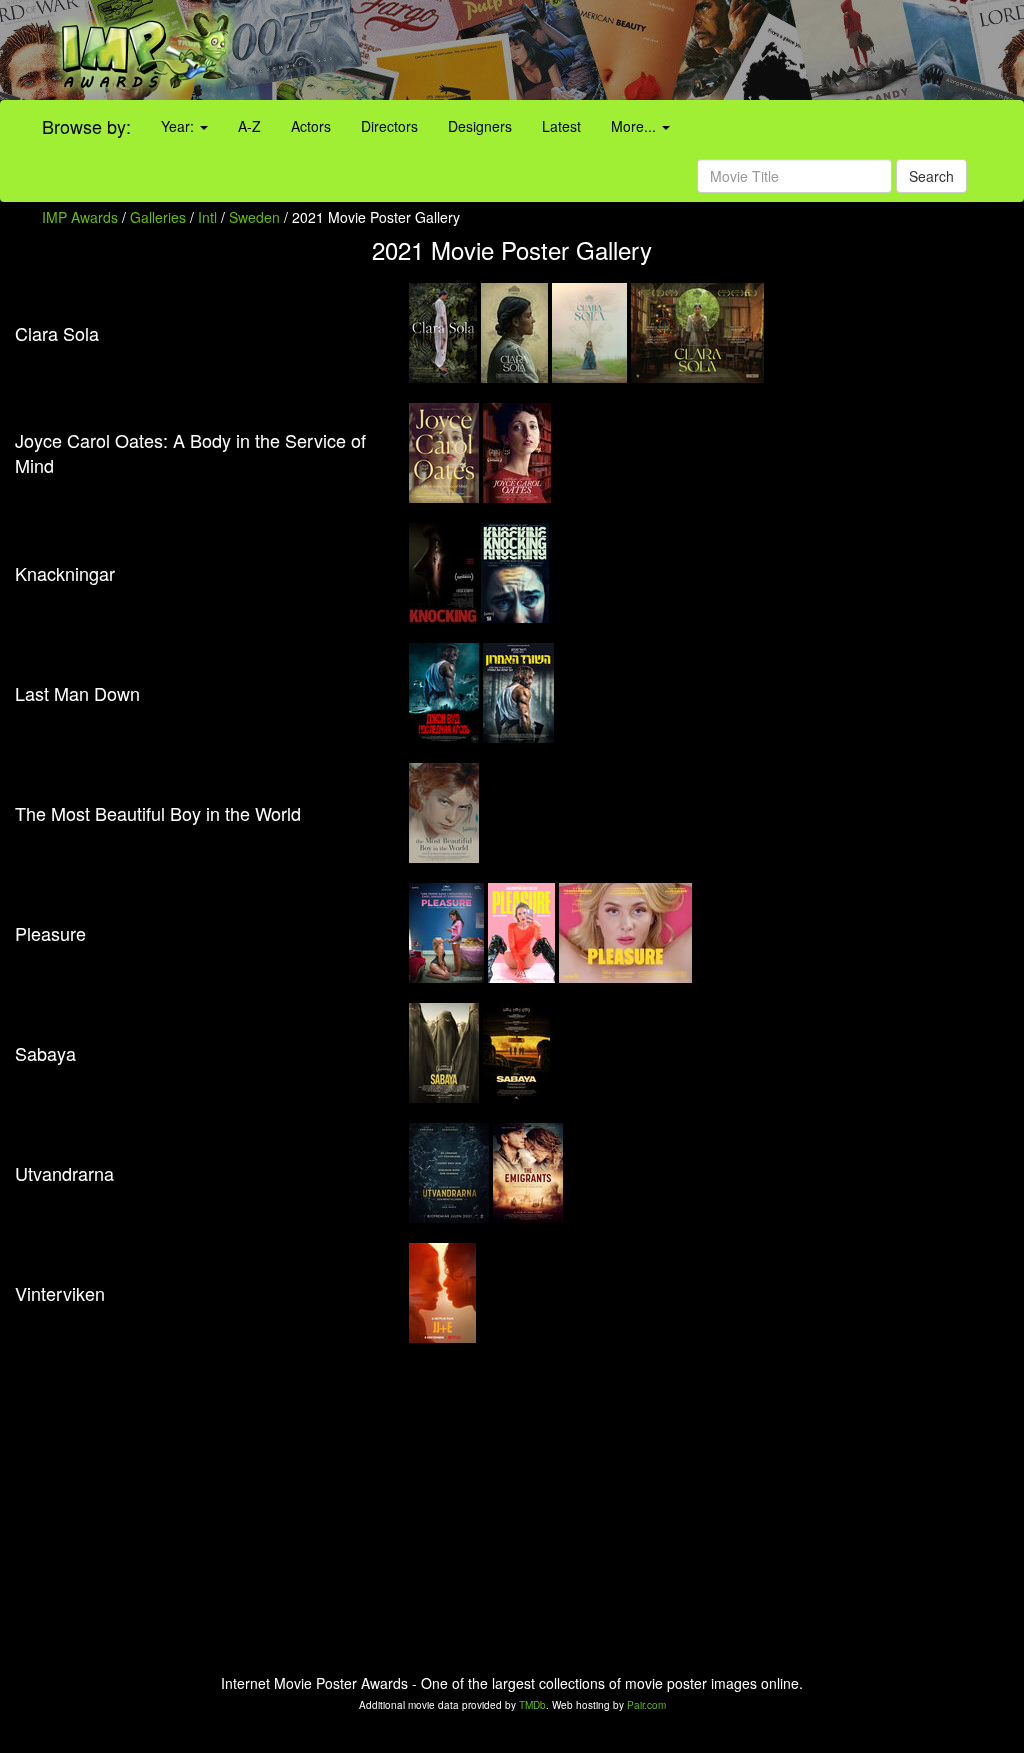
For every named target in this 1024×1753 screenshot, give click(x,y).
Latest (561, 126)
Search (931, 176)
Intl (207, 217)
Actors (311, 126)
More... (635, 126)
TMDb (532, 1705)
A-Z (249, 126)
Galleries (158, 217)
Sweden (254, 217)
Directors (389, 126)
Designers (480, 126)
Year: (179, 126)
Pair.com (646, 1705)
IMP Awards (80, 217)
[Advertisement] (640, 50)
